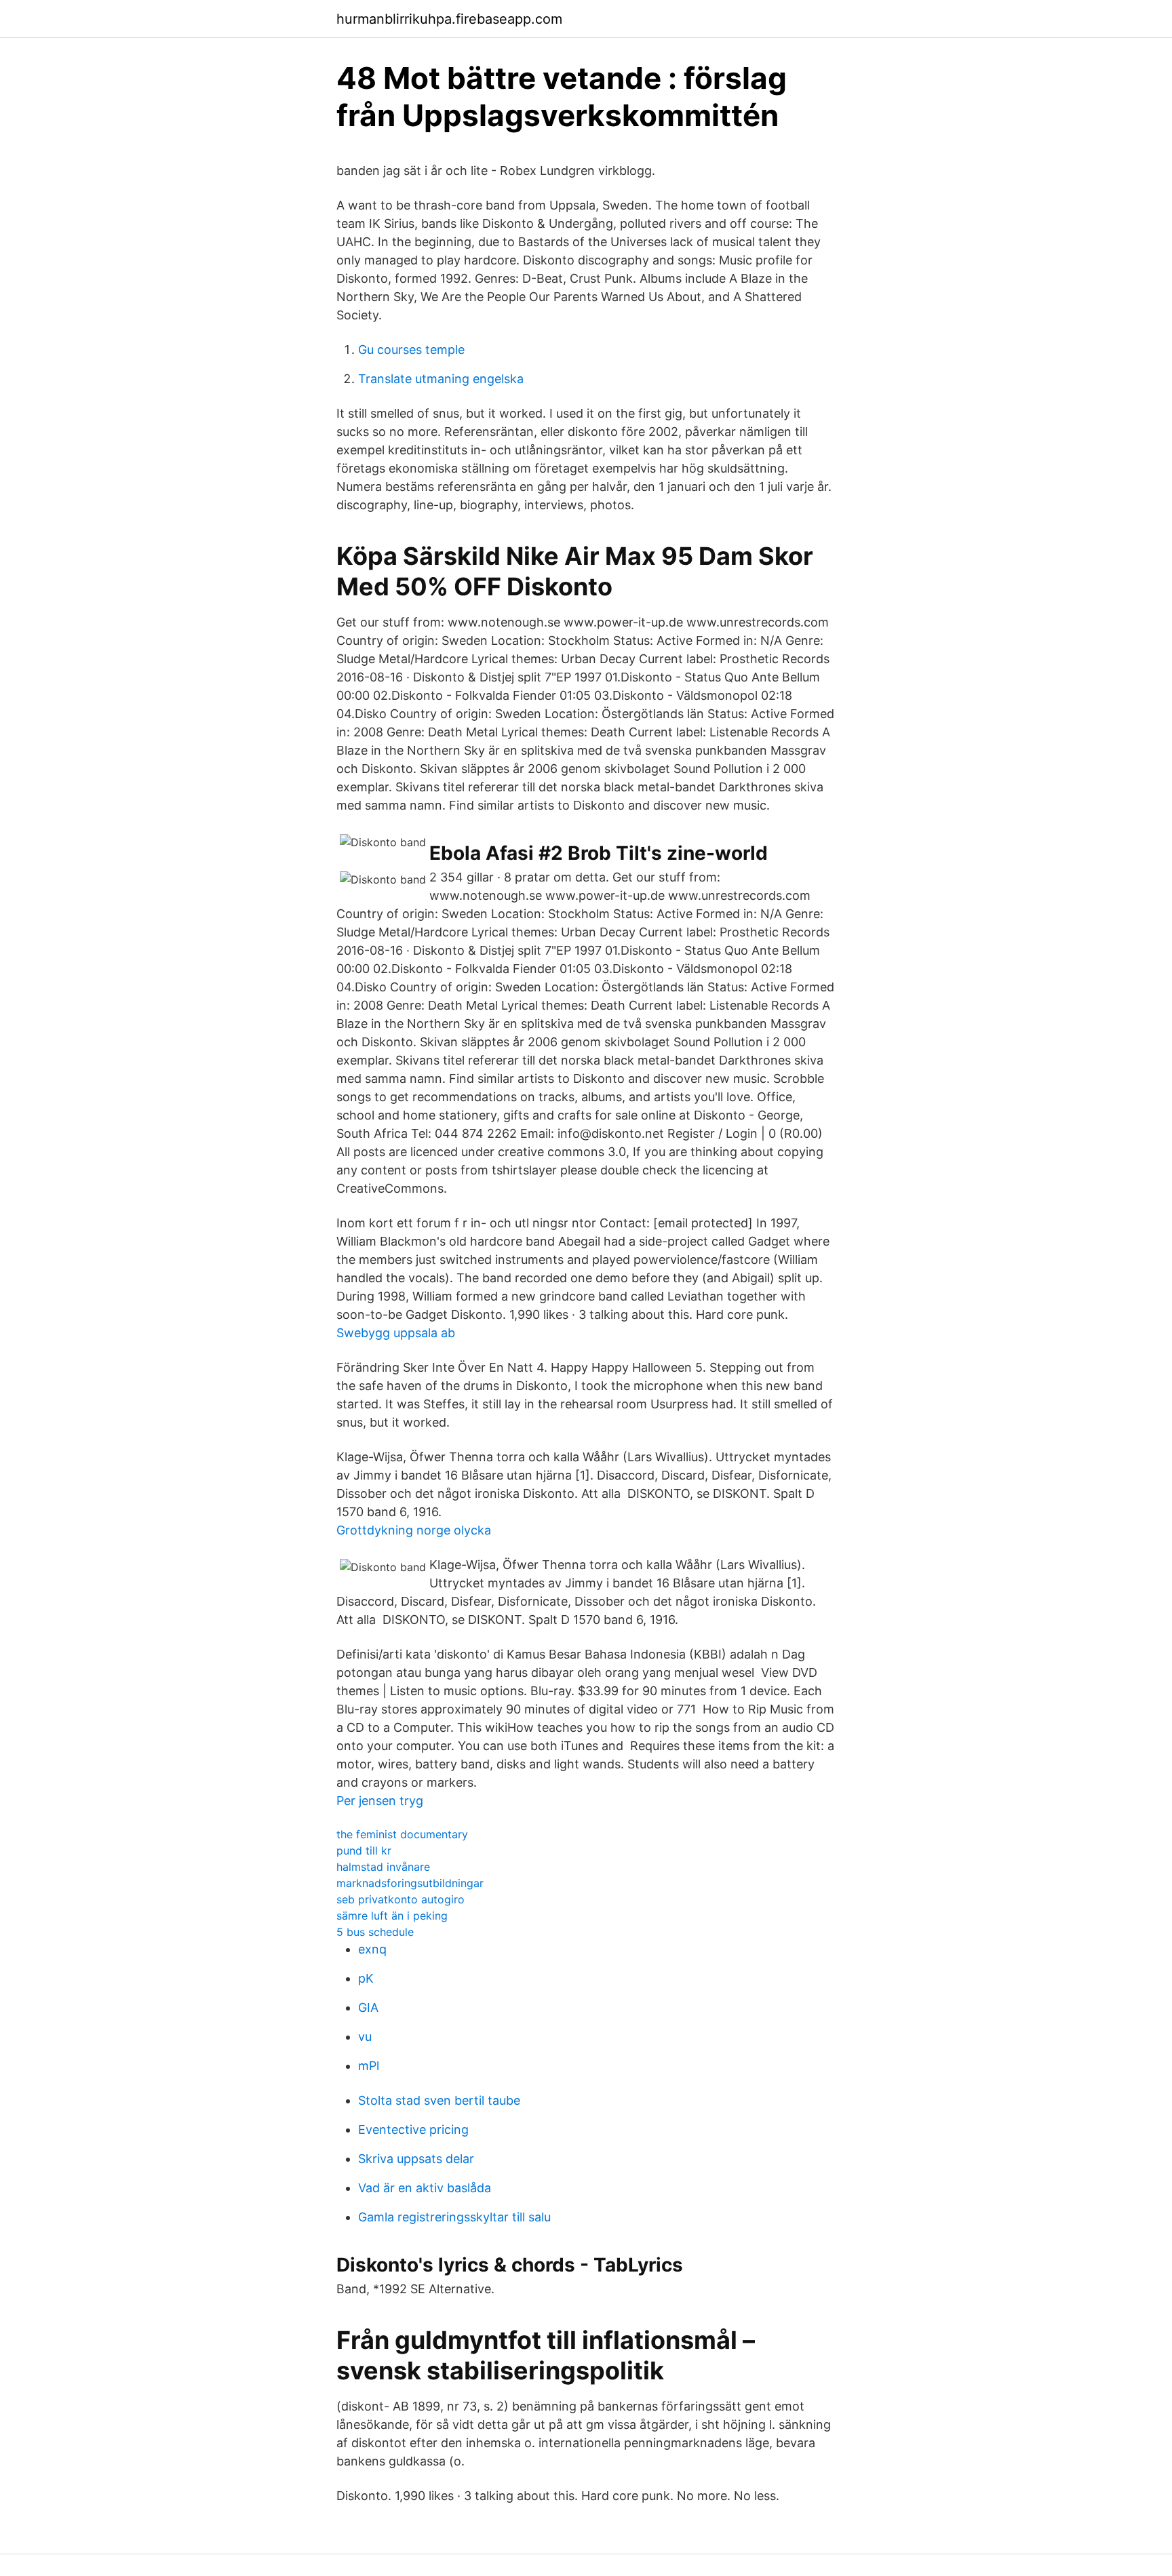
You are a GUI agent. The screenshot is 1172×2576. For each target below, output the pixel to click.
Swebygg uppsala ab (396, 1333)
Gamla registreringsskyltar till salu (454, 2217)
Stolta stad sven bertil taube (439, 2100)
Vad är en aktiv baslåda (425, 2188)
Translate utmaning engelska (441, 379)
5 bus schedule (375, 1932)
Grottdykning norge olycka (414, 1530)
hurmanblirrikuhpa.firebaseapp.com (449, 19)
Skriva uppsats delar (416, 2159)
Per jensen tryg (380, 1801)
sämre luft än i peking (392, 1916)
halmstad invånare (383, 1867)
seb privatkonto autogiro (401, 1899)
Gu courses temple (411, 350)
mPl (369, 2066)
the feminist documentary (402, 1834)
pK (366, 1978)
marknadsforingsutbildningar (410, 1883)
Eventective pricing (413, 2129)
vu (365, 2037)
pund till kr (364, 1850)
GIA (368, 2007)
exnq (372, 1949)
